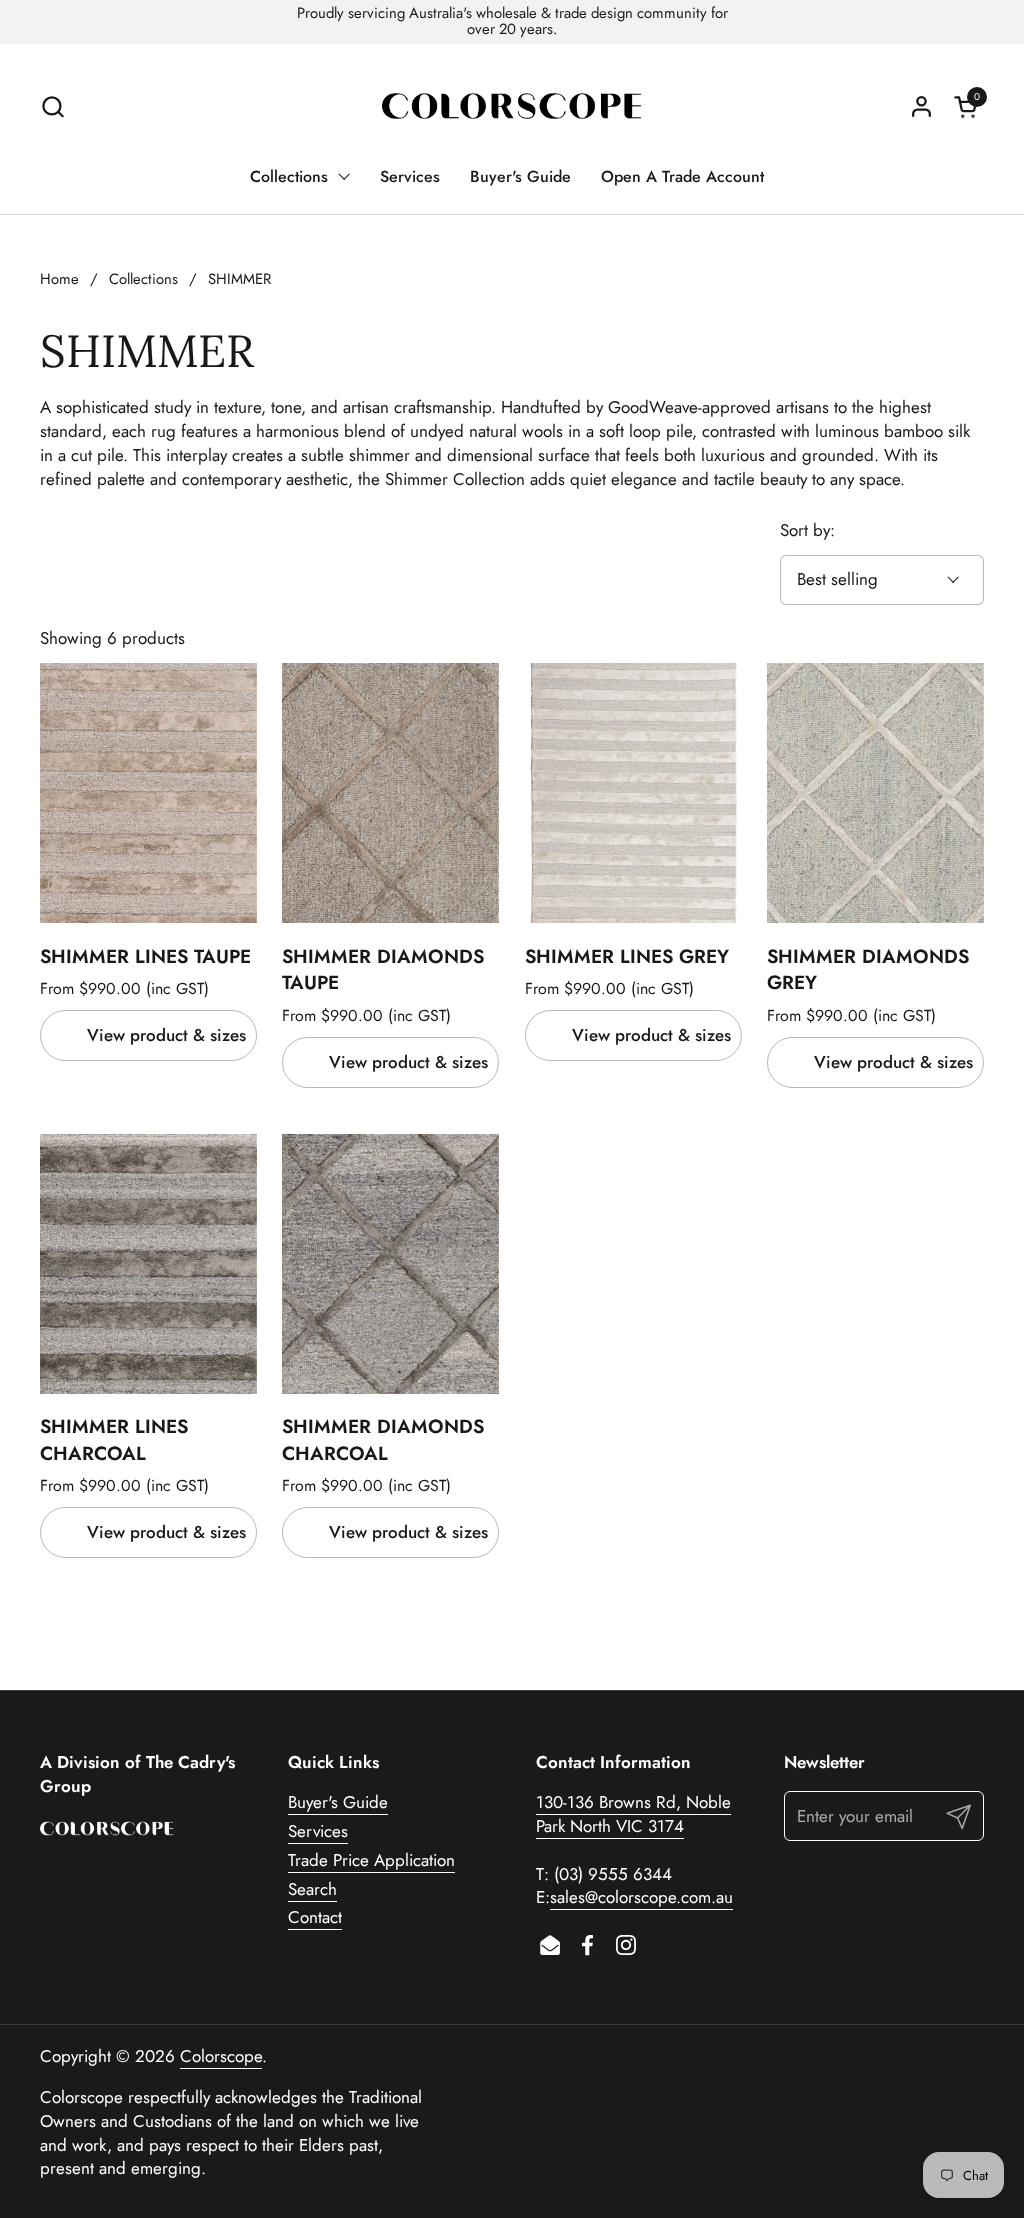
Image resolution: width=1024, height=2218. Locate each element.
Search (312, 1889)
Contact (315, 1917)
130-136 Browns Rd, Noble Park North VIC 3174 (633, 1814)
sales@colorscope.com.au (641, 1897)
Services (318, 1831)
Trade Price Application (371, 1860)
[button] (52, 106)
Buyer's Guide (338, 1802)
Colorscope (221, 2056)
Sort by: (807, 530)
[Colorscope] (512, 106)
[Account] (921, 106)
